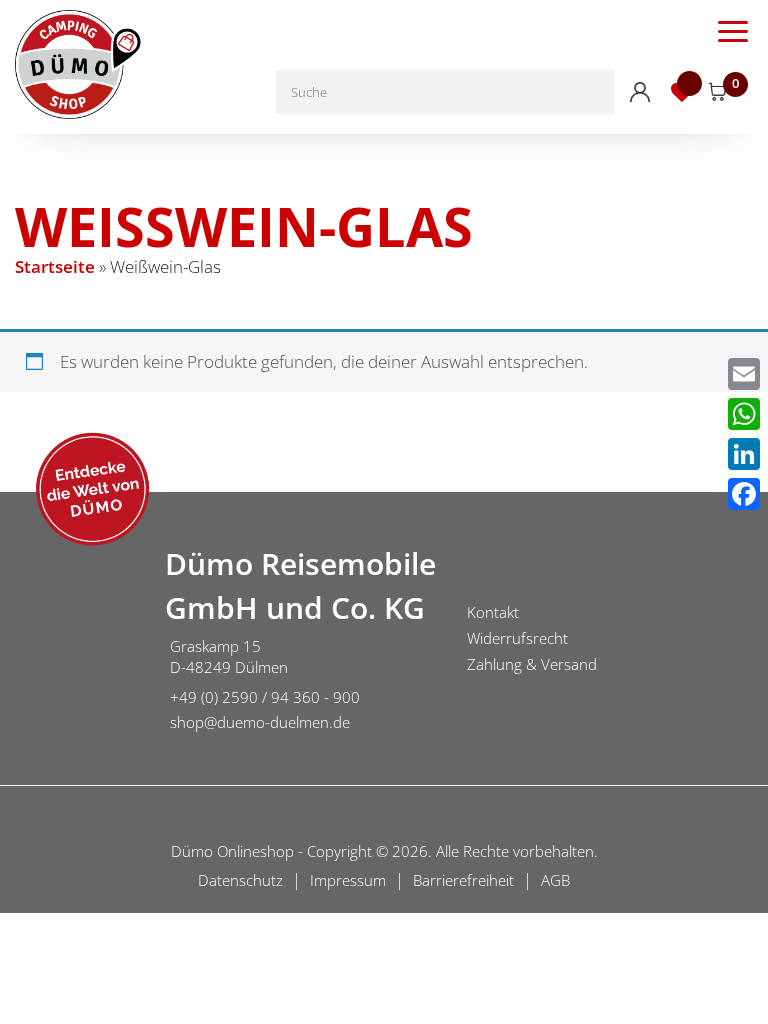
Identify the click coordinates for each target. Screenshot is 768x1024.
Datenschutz (240, 880)
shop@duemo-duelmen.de (260, 722)
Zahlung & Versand (532, 664)
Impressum (348, 880)
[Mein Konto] (640, 92)
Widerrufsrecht (517, 638)
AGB (555, 880)
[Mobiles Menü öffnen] (733, 30)
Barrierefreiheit (463, 880)
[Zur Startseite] (75, 642)
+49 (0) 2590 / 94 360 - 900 (265, 697)
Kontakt (493, 612)
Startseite (55, 266)
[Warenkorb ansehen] (718, 92)
